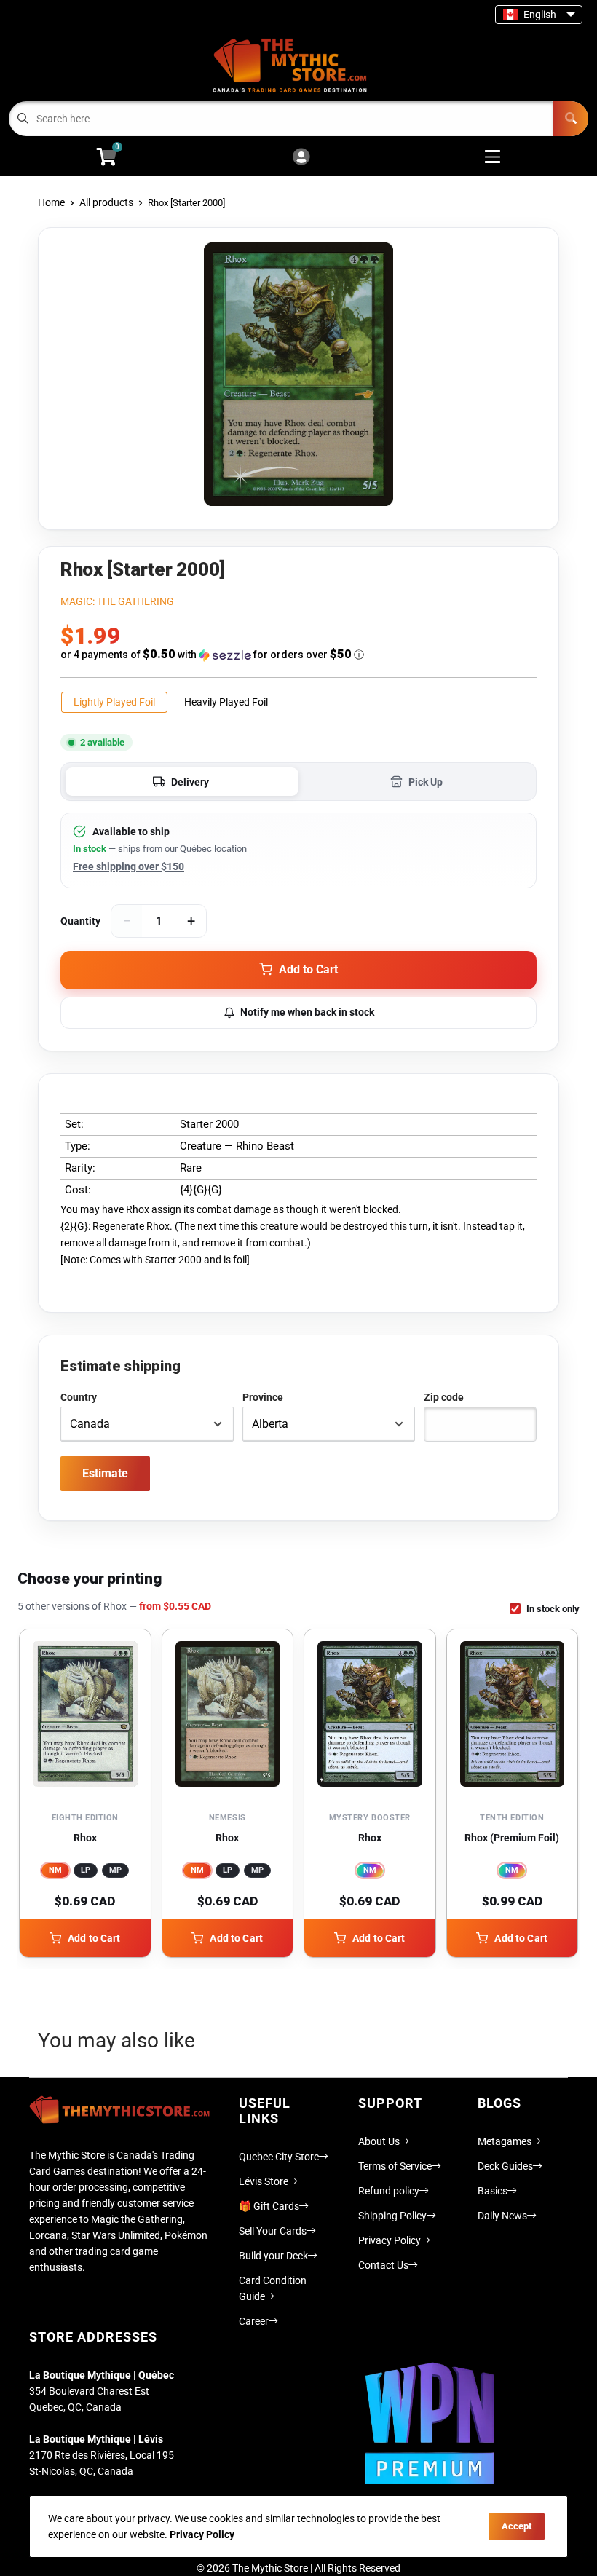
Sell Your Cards (273, 2231)
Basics (493, 2191)
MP (115, 1870)
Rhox (85, 1838)
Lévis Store (264, 2181)
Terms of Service (395, 2166)
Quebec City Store (279, 2157)
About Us (379, 2141)
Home (51, 202)
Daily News (502, 2216)
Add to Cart (94, 1938)
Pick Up (426, 782)
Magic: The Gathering (117, 601)
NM (55, 1870)
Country (79, 1397)
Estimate (105, 1473)
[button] (298, 655)
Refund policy (389, 2191)
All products (106, 202)
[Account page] (301, 158)
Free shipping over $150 (129, 866)
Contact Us (383, 2265)
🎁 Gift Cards (269, 2206)
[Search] (571, 119)
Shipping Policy (392, 2216)
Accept (517, 2526)
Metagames (505, 2141)
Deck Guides (505, 2166)
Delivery (190, 782)
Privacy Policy (390, 2240)
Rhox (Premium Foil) (512, 1838)
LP (86, 1870)
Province (263, 1397)
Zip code (444, 1397)
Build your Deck (273, 2256)
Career (254, 2321)
